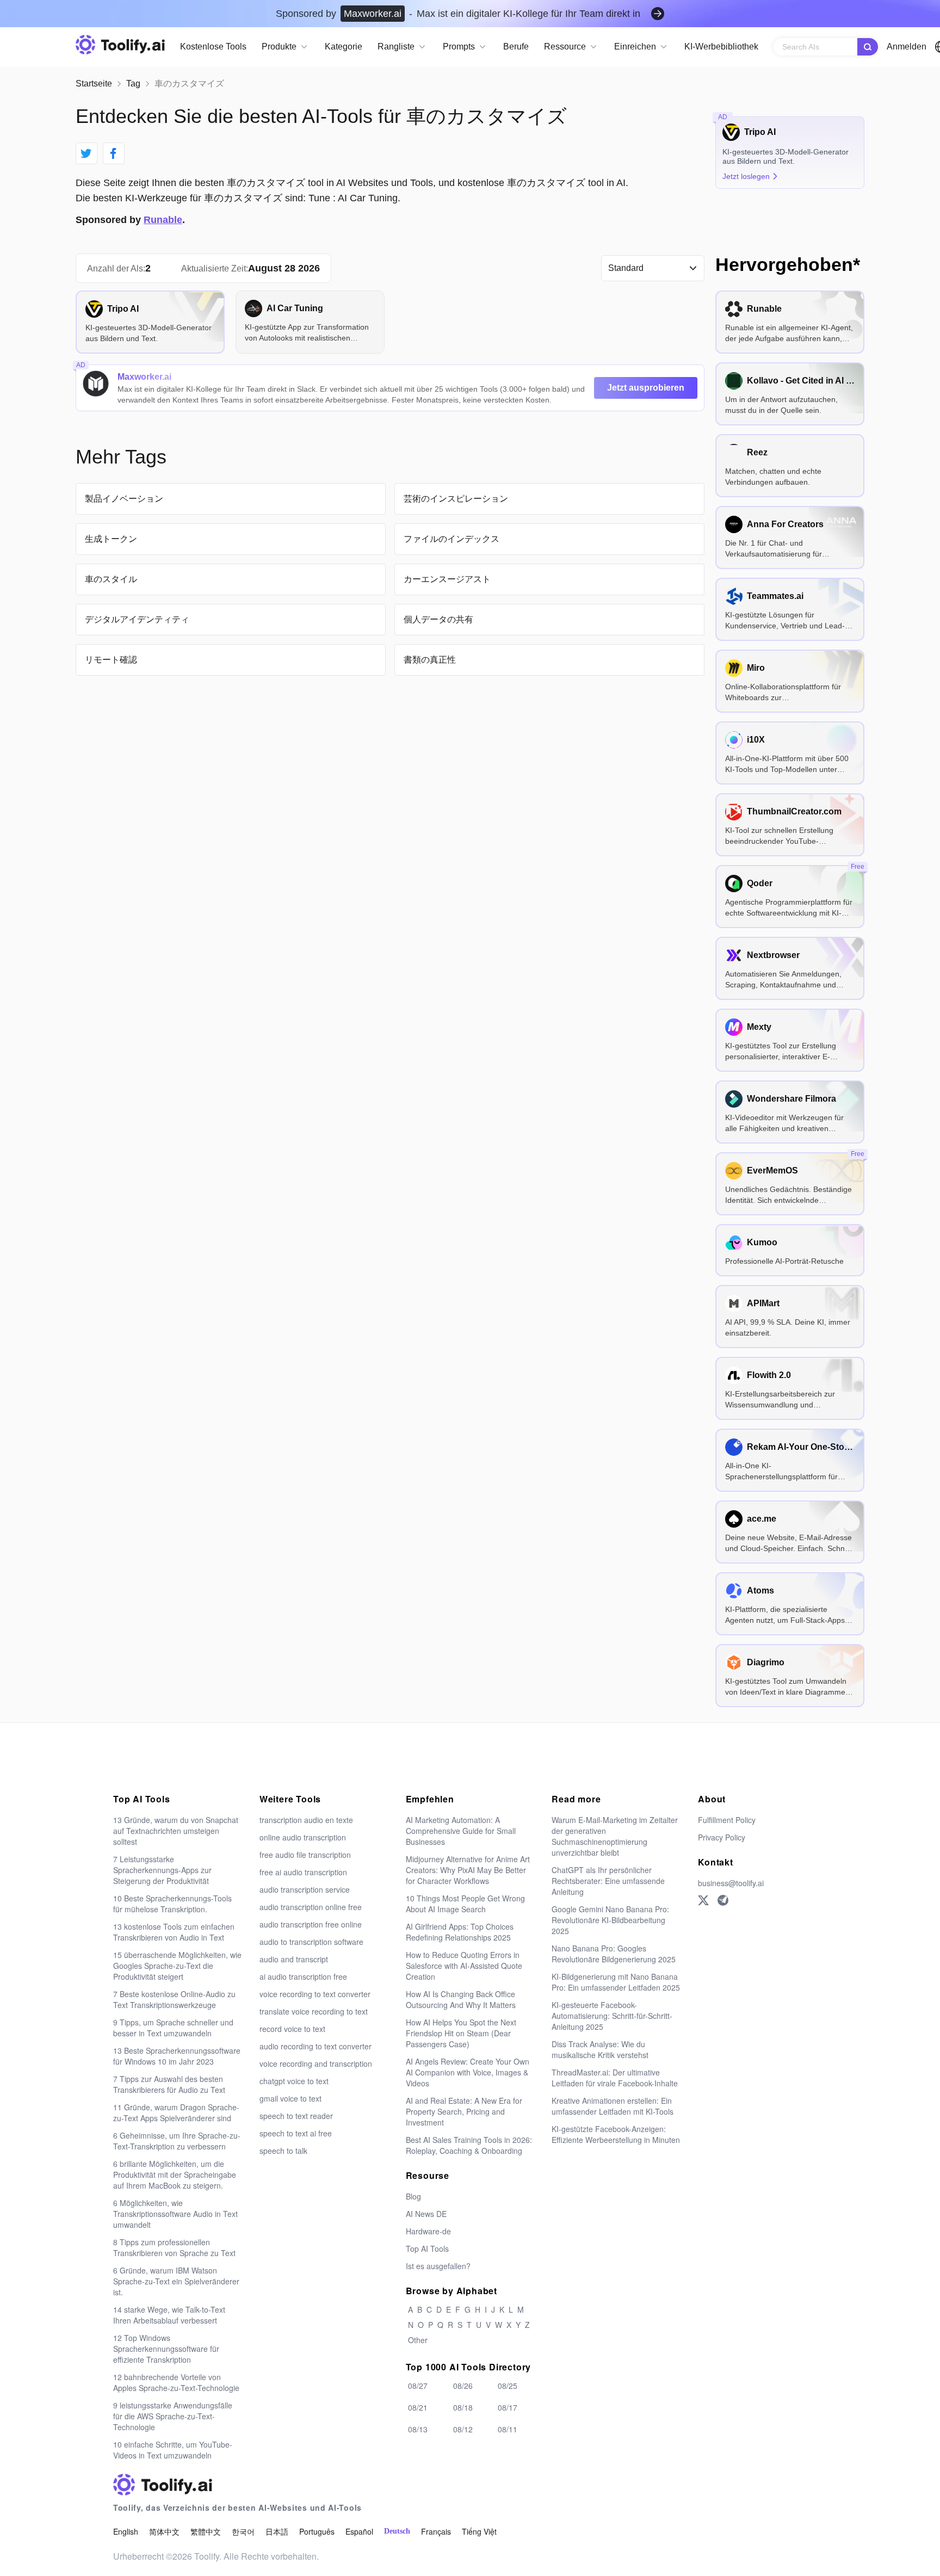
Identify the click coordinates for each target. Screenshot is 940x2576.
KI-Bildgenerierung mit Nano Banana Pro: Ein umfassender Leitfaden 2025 (616, 1982)
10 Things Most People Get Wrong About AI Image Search (465, 1904)
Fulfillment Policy (727, 1820)
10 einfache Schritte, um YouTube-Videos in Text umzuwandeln (173, 2450)
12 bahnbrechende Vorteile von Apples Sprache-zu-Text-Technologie (176, 2382)
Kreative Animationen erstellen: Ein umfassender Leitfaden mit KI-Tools (613, 2106)
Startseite (94, 84)
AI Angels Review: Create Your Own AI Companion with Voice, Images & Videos (468, 2072)
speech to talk (283, 2151)
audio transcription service (305, 1889)
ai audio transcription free (303, 1976)
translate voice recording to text (314, 2011)
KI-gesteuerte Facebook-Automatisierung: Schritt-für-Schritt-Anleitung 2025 (612, 2016)
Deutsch (397, 2531)
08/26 (463, 2386)
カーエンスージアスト (447, 579)
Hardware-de (428, 2231)
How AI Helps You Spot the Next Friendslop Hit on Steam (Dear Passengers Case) (461, 2033)
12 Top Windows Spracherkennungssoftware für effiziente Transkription (166, 2349)
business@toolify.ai (731, 1883)
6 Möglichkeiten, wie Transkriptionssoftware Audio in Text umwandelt (175, 2214)
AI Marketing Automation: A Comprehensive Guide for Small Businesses (461, 1831)
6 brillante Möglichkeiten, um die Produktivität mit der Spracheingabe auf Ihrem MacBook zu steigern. (175, 2175)
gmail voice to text (290, 2098)
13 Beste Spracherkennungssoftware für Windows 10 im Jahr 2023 (177, 2056)
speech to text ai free (296, 2133)
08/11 (508, 2429)
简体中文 (164, 2531)
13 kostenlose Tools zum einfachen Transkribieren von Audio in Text (174, 1932)
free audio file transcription (305, 1855)
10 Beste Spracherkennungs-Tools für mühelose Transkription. (172, 1904)
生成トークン (111, 539)
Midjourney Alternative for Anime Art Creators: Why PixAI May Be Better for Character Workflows (468, 1870)
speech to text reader (296, 2116)
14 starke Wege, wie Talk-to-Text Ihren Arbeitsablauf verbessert (169, 2315)
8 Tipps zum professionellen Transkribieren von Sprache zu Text (174, 2247)
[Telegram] (723, 1900)
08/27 (418, 2386)
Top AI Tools (427, 2248)
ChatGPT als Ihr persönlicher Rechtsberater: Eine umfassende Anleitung (608, 1881)
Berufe (516, 47)
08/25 (508, 2386)
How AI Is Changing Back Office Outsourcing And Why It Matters (461, 1999)
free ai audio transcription (303, 1872)
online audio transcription (303, 1837)
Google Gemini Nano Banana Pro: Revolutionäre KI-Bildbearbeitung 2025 (610, 1920)
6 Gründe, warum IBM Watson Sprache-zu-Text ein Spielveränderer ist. (176, 2281)
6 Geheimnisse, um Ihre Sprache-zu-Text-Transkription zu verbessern (177, 2141)
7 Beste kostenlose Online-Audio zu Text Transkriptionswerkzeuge (174, 1999)
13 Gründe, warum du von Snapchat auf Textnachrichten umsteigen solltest (176, 1831)
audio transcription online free (311, 1907)
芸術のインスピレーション (456, 499)
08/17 (508, 2407)
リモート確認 (111, 660)
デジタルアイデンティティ (137, 619)
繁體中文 (206, 2531)
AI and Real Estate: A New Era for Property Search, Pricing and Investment (464, 2111)
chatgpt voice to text (294, 2081)
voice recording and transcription (316, 2064)
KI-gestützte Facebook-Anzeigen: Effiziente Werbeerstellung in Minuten (616, 2134)
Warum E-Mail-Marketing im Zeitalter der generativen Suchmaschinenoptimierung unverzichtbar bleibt (615, 1836)
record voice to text (292, 2029)
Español (359, 2531)
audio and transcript (294, 1959)
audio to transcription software (311, 1942)
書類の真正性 (430, 660)
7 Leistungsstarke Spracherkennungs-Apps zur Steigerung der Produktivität (162, 1870)
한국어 (243, 2531)
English (126, 2531)
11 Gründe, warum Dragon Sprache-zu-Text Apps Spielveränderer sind (176, 2112)
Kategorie (344, 47)
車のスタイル (111, 579)
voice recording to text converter (315, 1994)
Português (317, 2531)
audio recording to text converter (316, 2046)
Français (436, 2531)
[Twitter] (703, 1900)
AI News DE (426, 2214)
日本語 (277, 2531)
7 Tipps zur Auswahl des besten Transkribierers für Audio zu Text (169, 2084)
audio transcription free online (311, 1924)
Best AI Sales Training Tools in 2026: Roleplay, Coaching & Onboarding (469, 2145)
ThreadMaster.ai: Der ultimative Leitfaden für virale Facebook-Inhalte (615, 2078)
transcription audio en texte (306, 1820)
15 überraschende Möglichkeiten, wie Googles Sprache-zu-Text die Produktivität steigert (177, 1966)
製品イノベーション (124, 499)
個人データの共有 (438, 619)
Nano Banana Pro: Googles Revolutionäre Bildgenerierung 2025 (614, 1954)
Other (418, 2340)
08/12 (463, 2429)
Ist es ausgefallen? (438, 2266)
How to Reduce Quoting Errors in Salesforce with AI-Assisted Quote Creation (464, 1966)
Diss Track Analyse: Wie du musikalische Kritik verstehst (600, 2049)
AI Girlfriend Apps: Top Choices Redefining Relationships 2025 (460, 1932)
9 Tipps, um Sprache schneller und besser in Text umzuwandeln (173, 2028)
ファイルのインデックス (452, 539)
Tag (133, 84)
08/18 (463, 2407)
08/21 (418, 2407)
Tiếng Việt (479, 2531)
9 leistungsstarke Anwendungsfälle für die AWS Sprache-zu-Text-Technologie (173, 2416)
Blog (413, 2196)
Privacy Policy (722, 1837)
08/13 (418, 2429)
